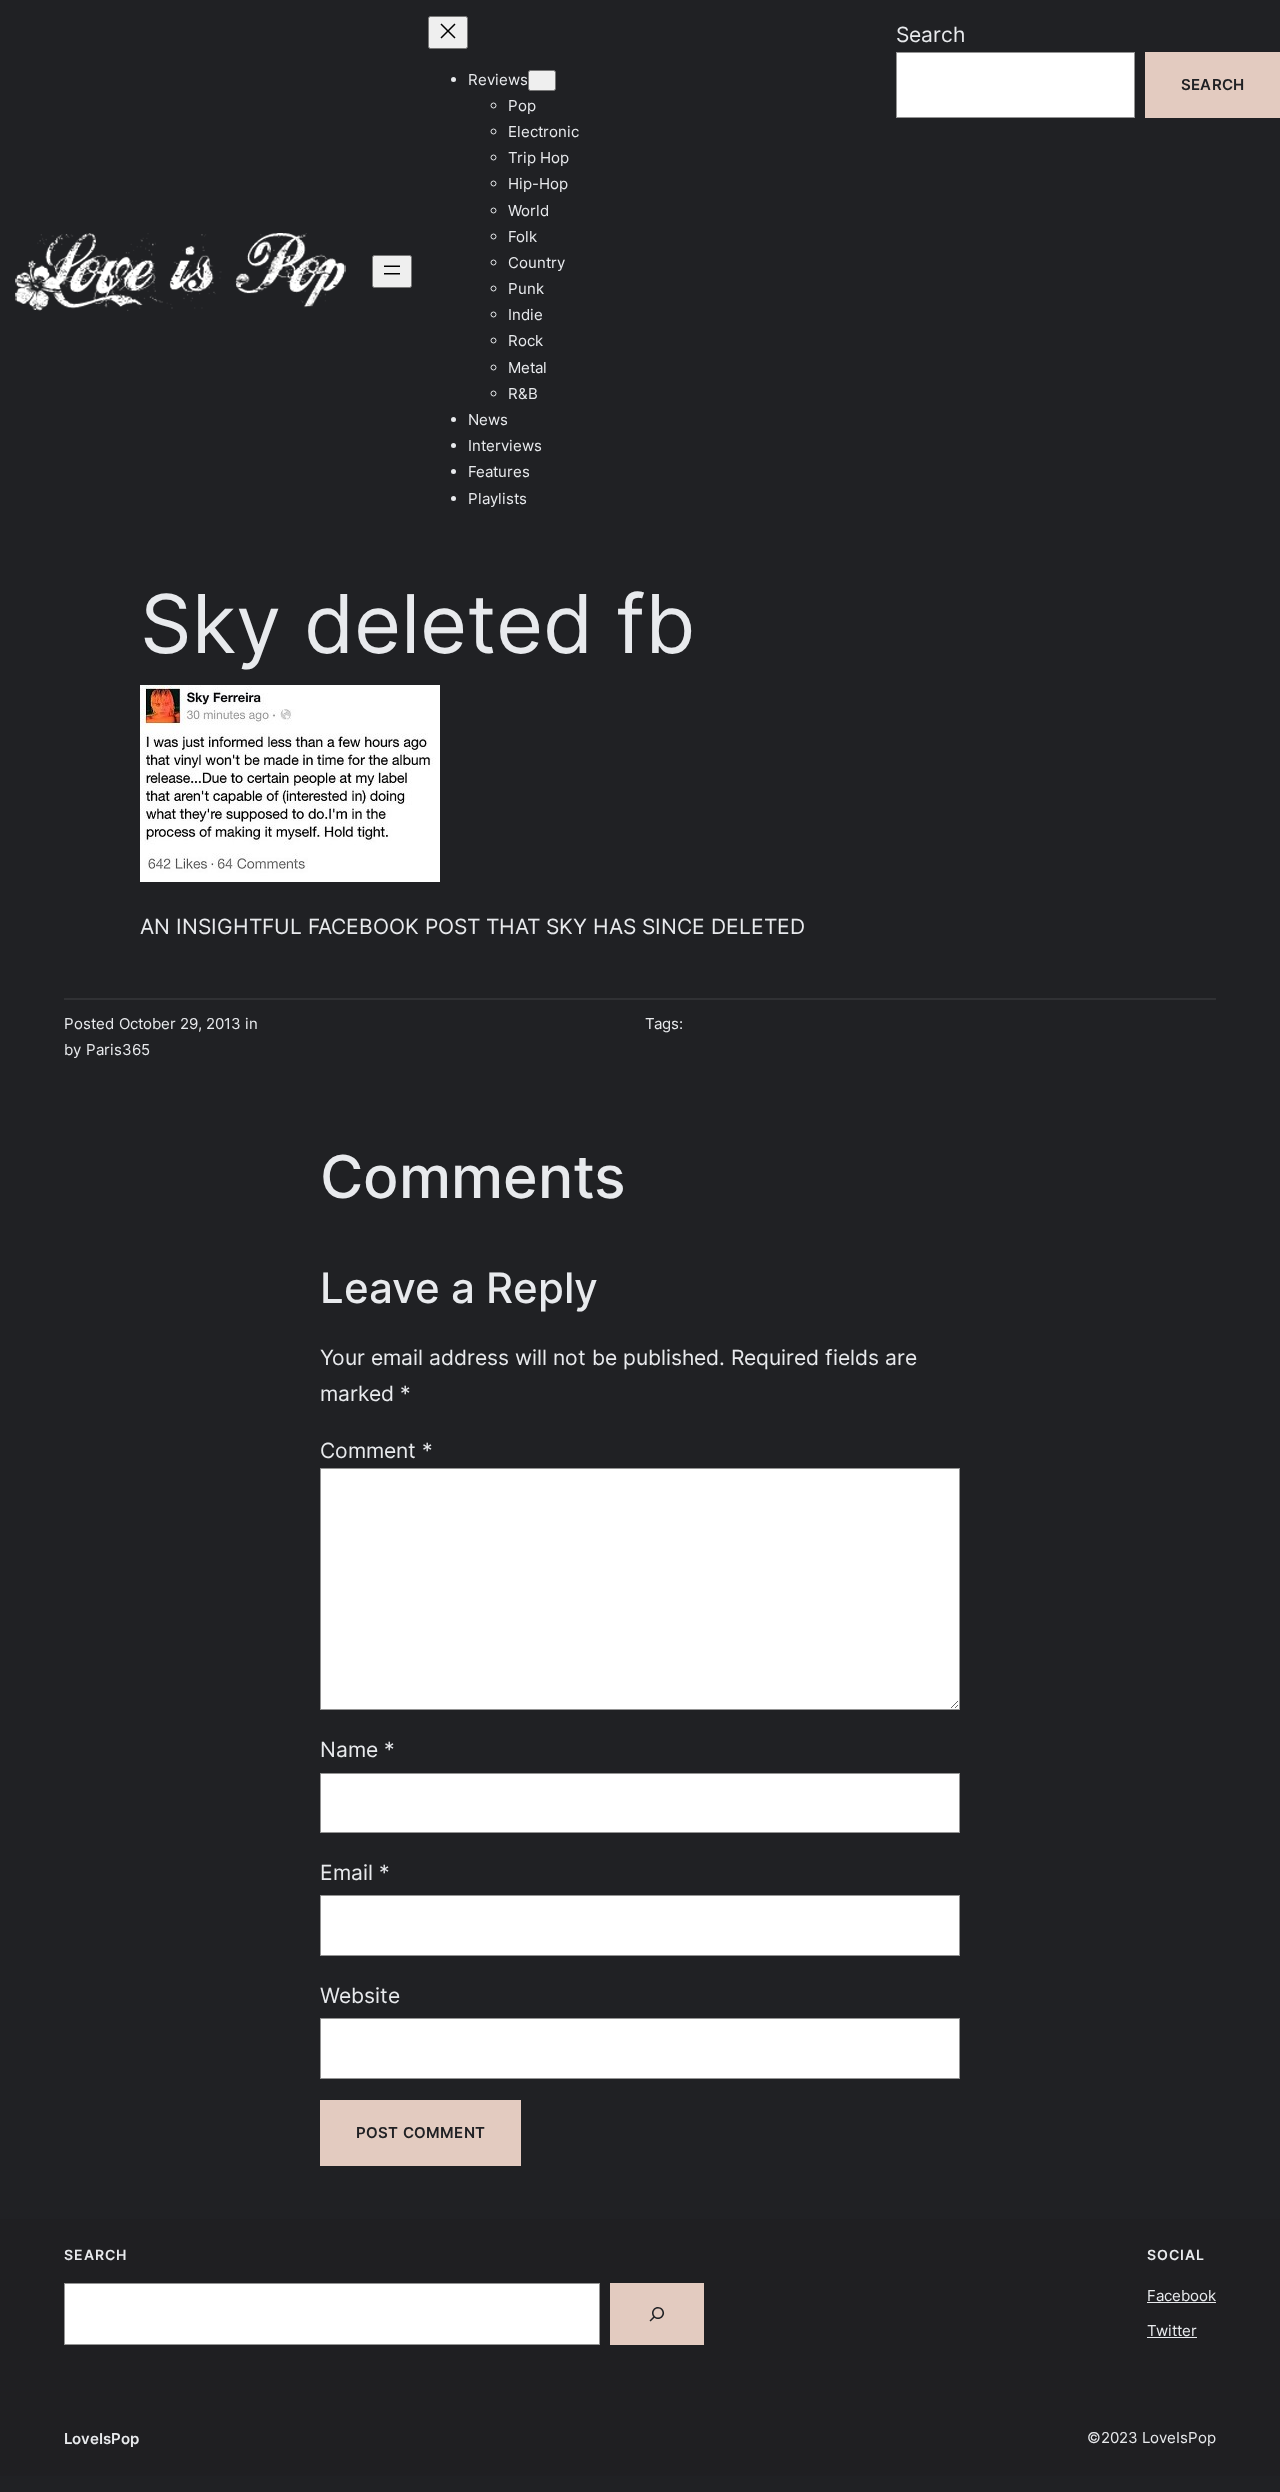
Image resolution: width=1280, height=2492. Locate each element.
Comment (376, 1450)
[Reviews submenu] (542, 80)
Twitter (1172, 2330)
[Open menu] (392, 271)
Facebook (1181, 2295)
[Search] (657, 2314)
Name (357, 1749)
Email (355, 1872)
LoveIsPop (101, 2438)
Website (360, 1995)
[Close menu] (448, 32)
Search (930, 34)
